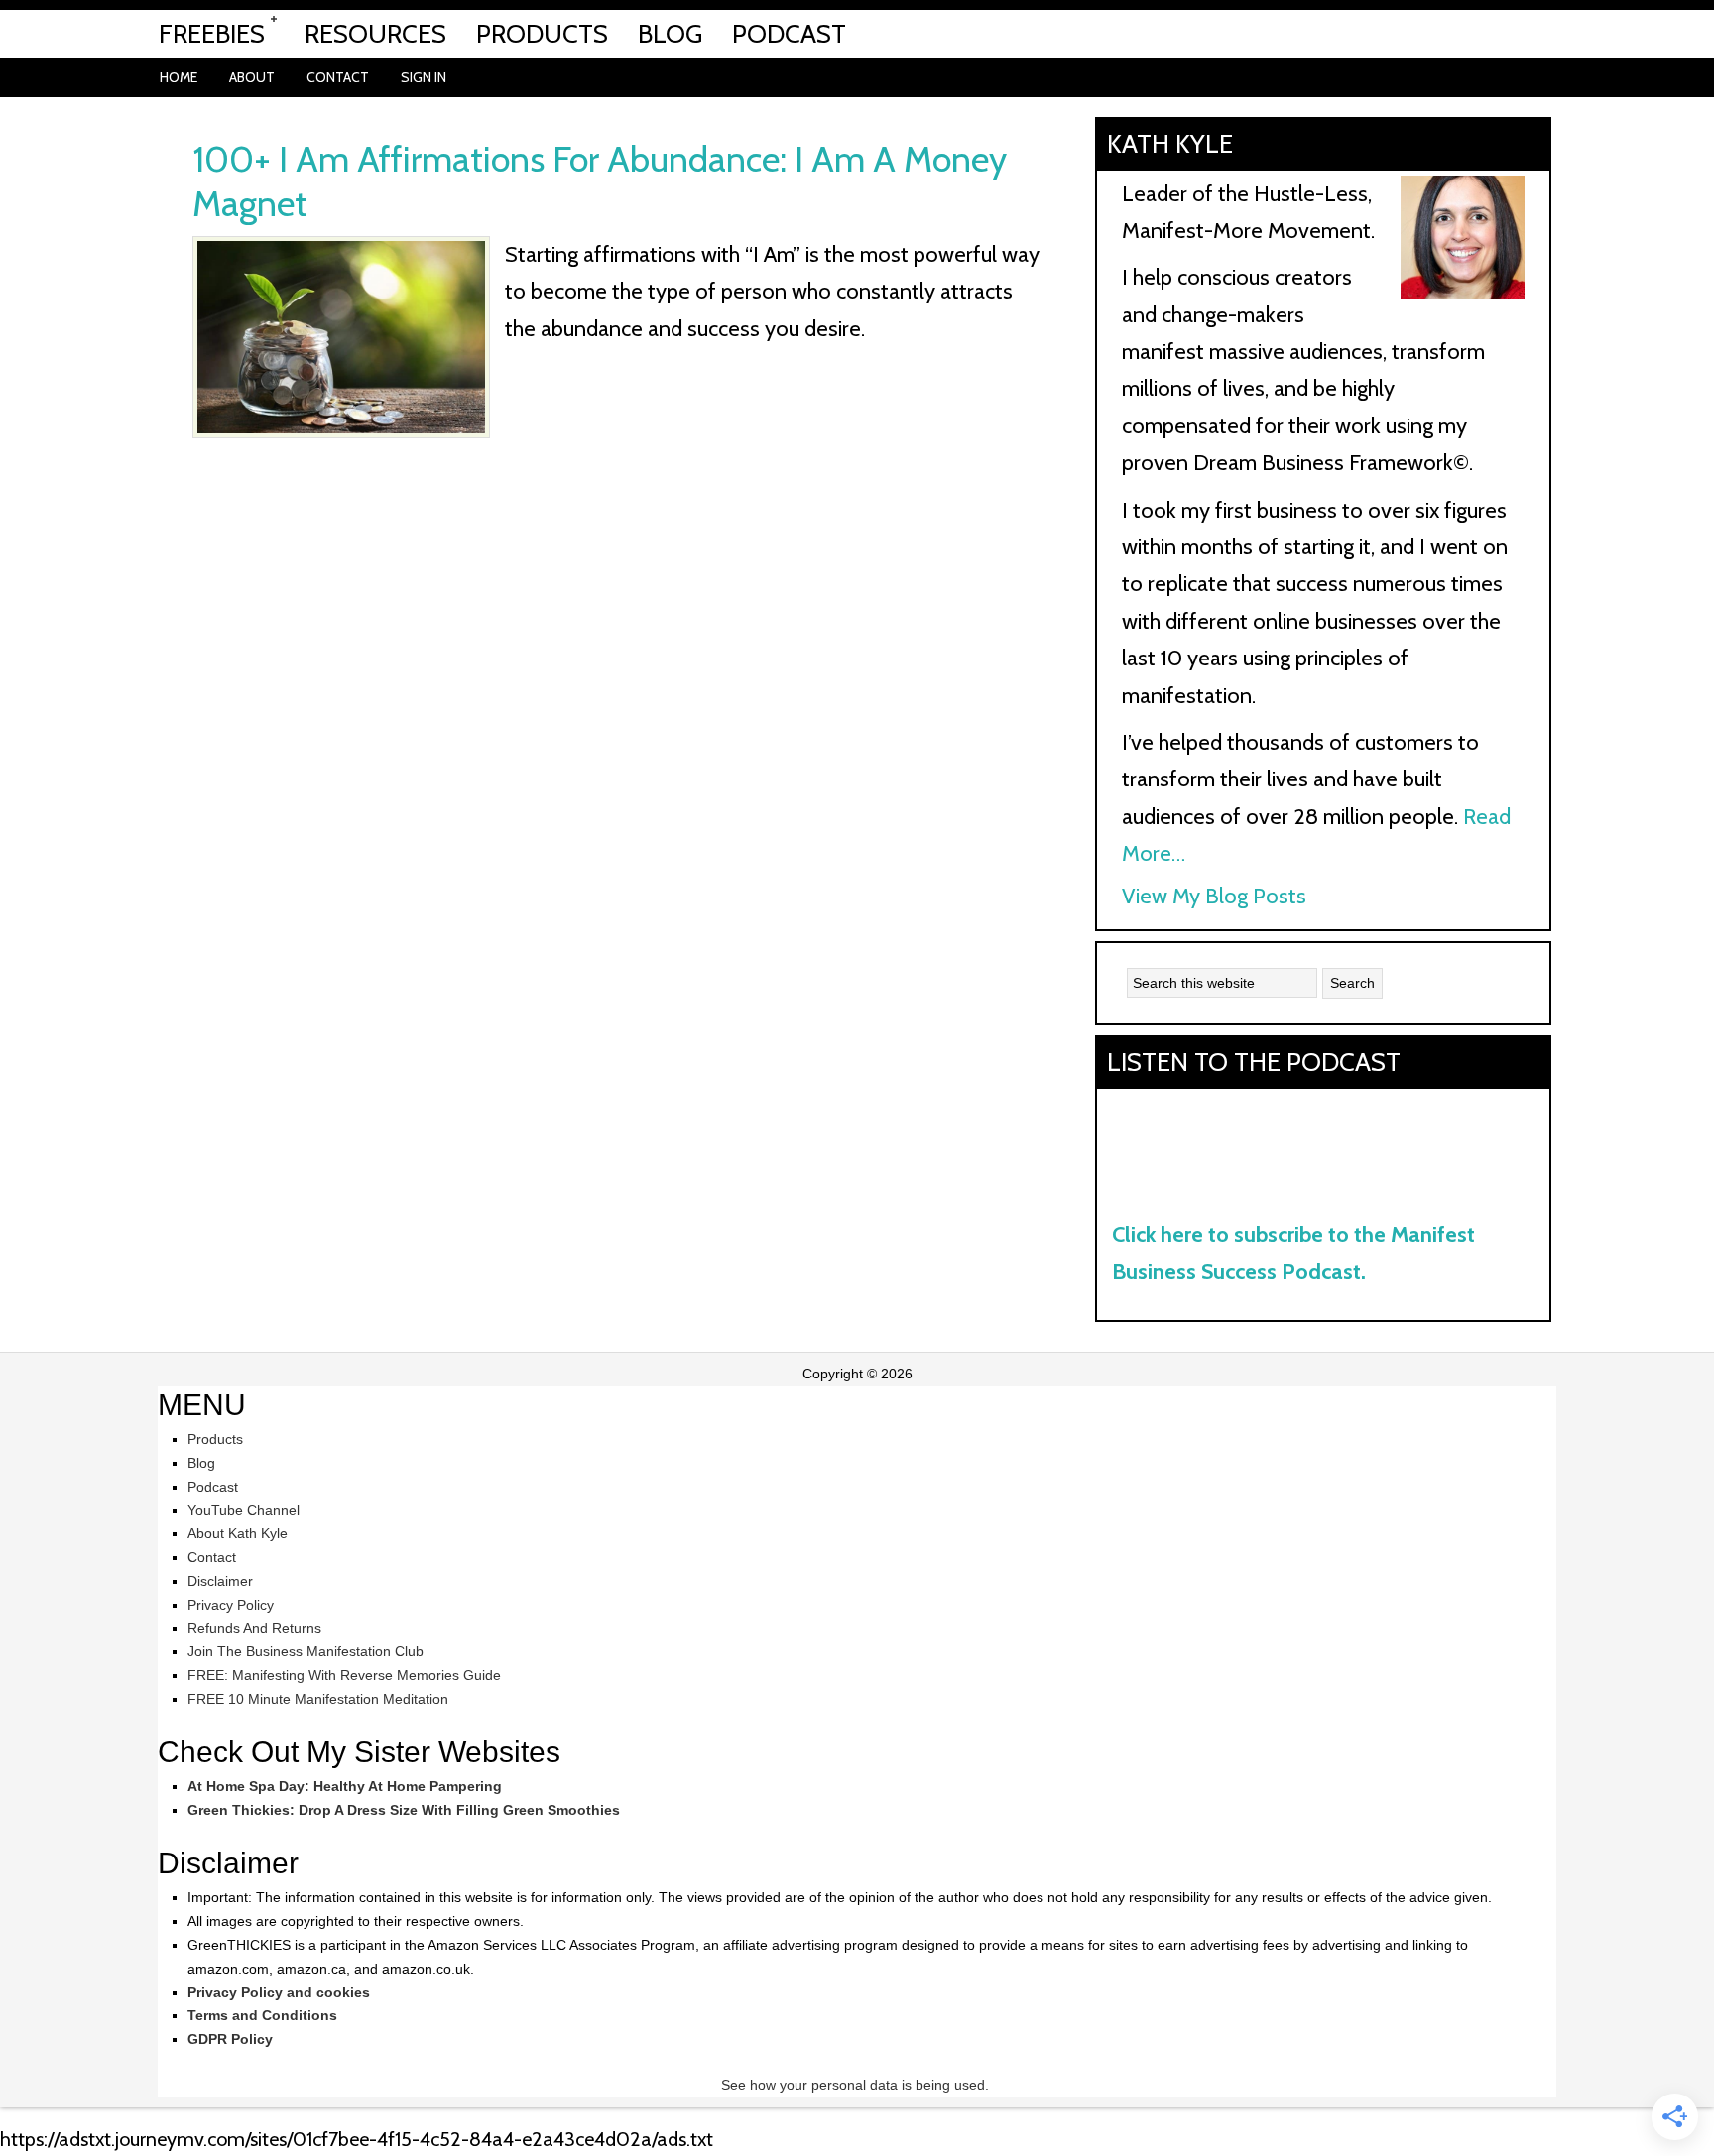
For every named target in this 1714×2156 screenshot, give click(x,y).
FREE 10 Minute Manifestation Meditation (318, 1699)
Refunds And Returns (254, 1628)
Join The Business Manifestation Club (306, 1651)
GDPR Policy (230, 2039)
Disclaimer (220, 1581)
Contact (212, 1557)
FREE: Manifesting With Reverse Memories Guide (344, 1675)
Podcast (213, 1487)
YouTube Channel (244, 1510)
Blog (201, 1463)
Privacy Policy (231, 1605)
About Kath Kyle (238, 1533)
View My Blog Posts (1214, 896)
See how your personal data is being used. (857, 2085)
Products (215, 1439)
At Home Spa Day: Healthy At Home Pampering (345, 1786)
